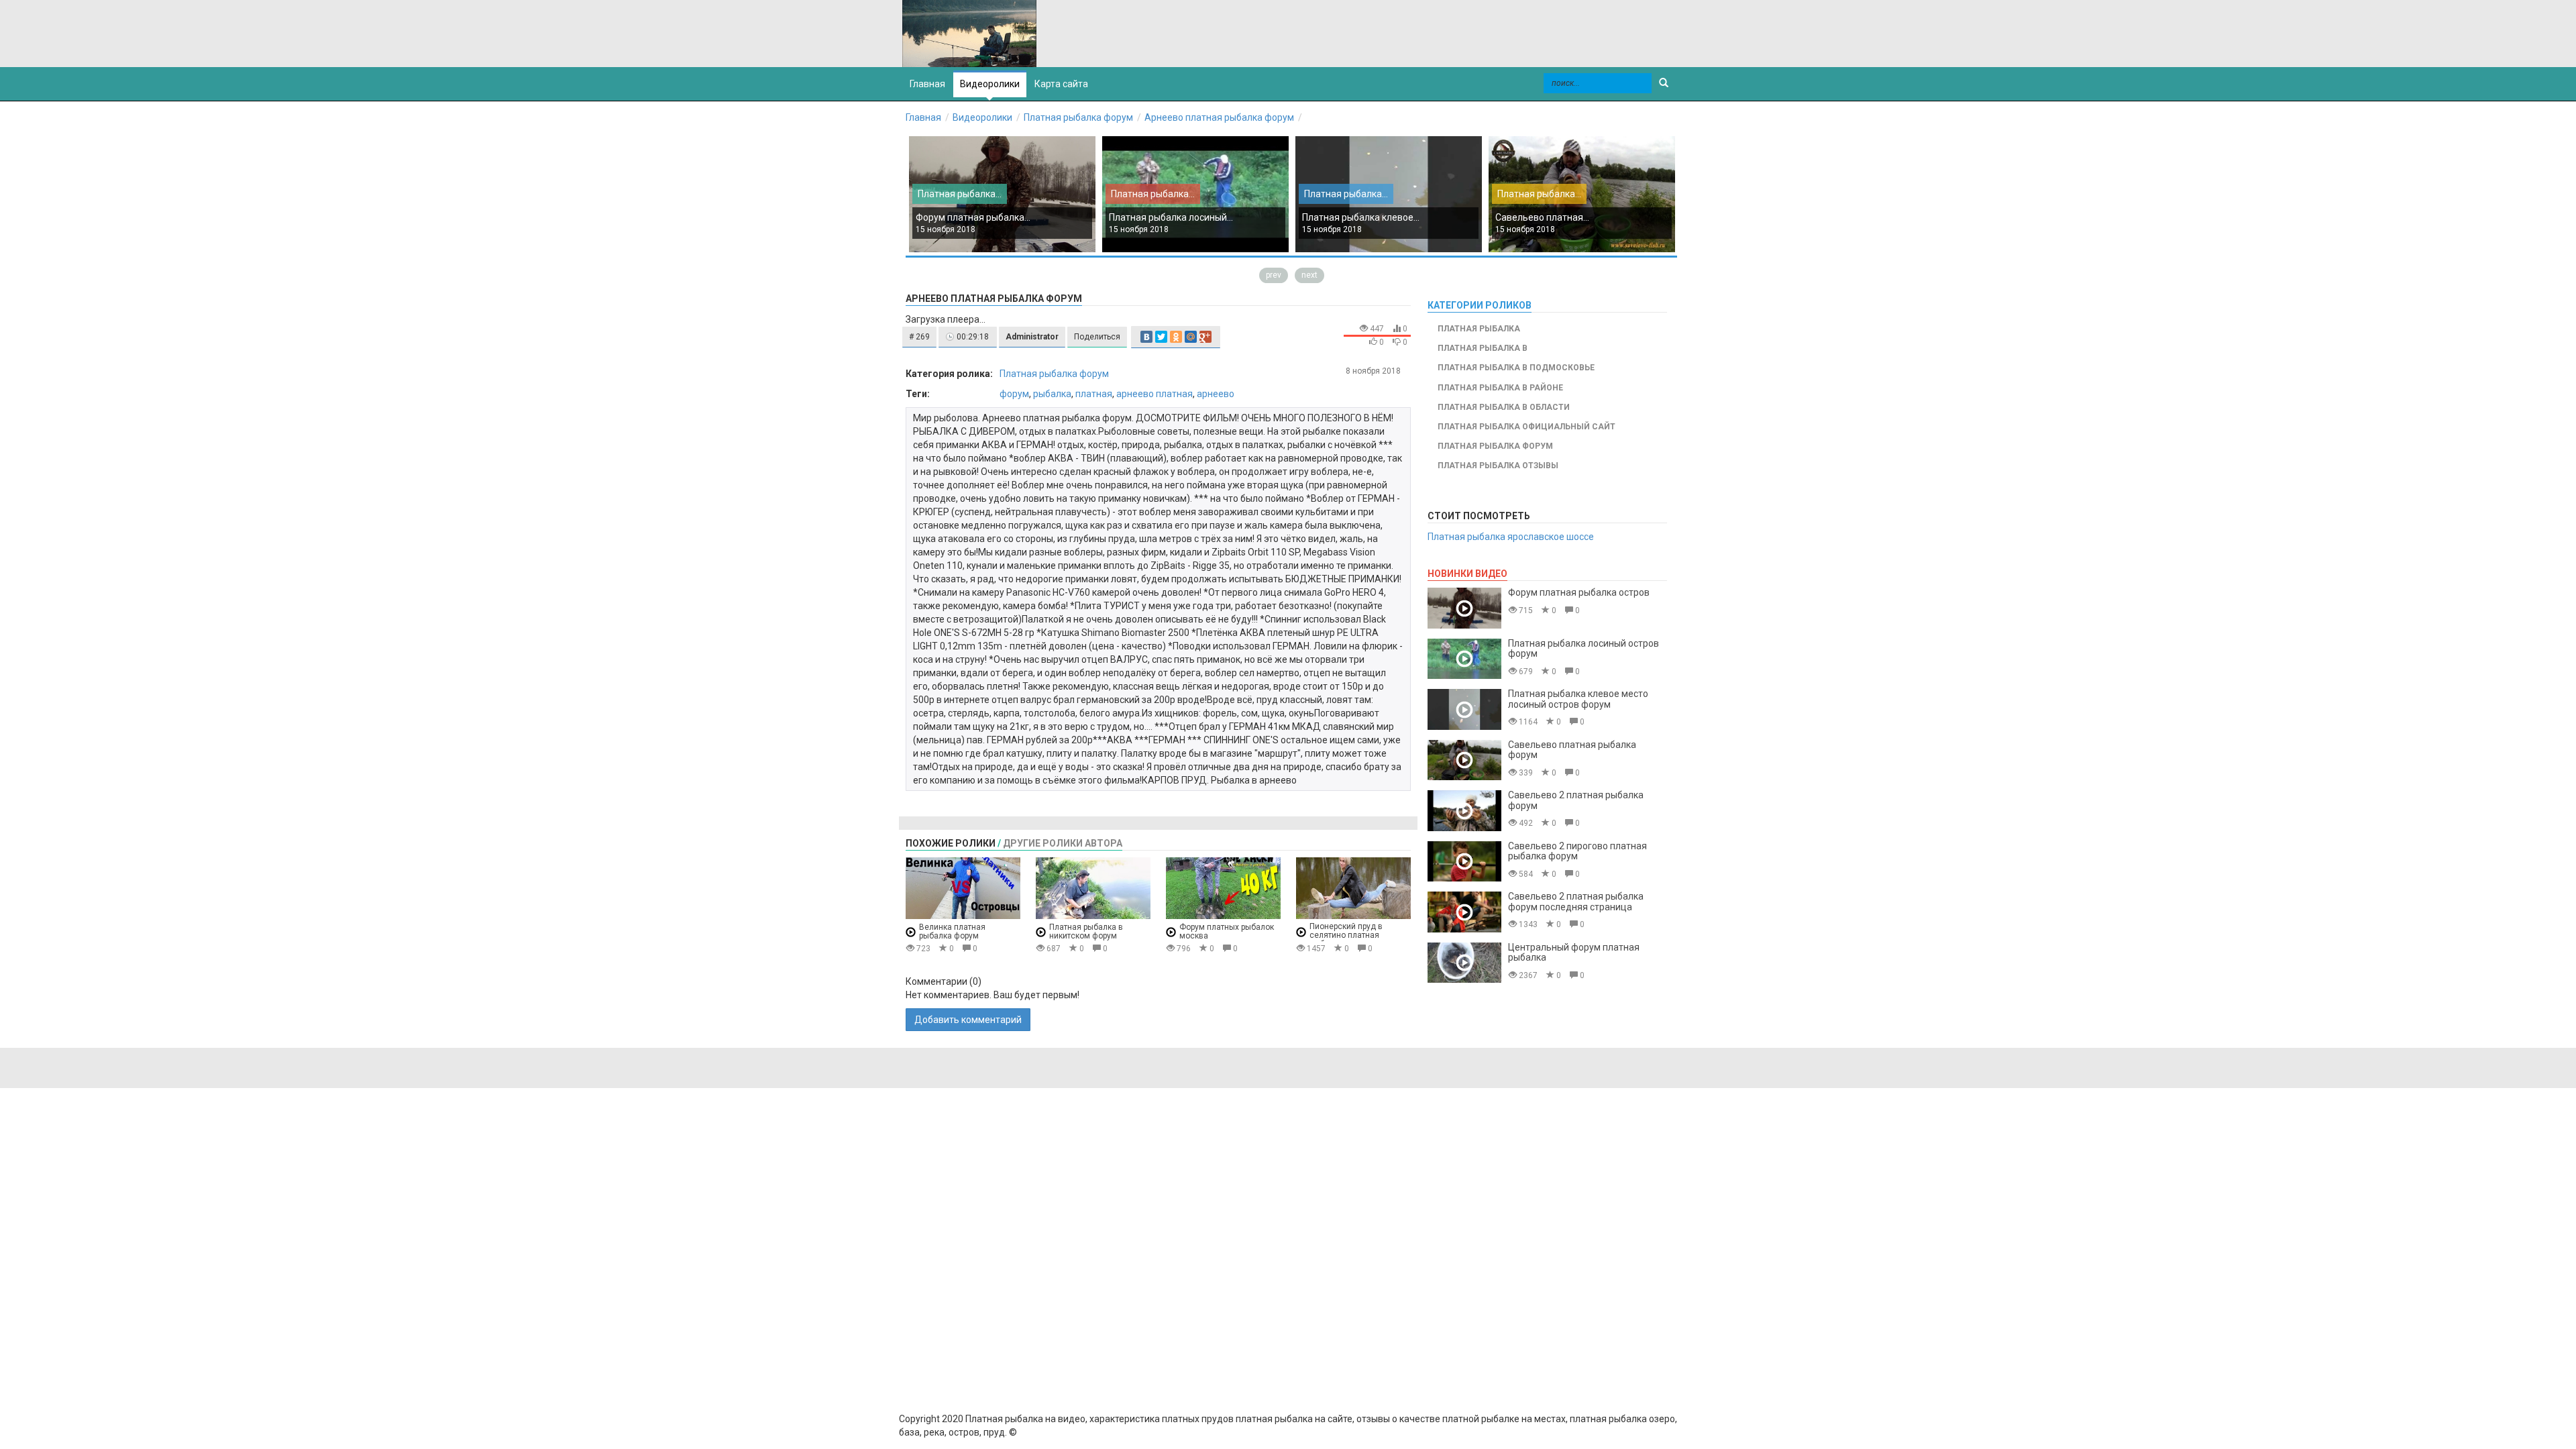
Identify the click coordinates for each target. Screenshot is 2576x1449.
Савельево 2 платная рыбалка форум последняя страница (1576, 901)
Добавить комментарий (968, 1020)
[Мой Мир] (1191, 337)
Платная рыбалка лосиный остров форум (1584, 648)
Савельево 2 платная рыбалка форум (1576, 800)
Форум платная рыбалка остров (1579, 592)
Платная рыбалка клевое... (1361, 217)
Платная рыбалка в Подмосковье (1516, 368)
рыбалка (1052, 394)
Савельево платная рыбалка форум (1572, 750)
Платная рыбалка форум (1078, 117)
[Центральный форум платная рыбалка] (1464, 963)
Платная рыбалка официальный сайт (1526, 427)
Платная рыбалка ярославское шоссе (1511, 537)
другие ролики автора (1063, 843)
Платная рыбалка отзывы (1498, 466)
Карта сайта (1061, 84)
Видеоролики (990, 84)
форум (1014, 394)
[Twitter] (1161, 337)
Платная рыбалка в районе (1500, 388)
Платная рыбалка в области (1504, 407)
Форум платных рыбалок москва (1227, 931)
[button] (919, 337)
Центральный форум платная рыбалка (1574, 952)
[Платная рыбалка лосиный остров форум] (1464, 659)
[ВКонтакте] (1146, 337)
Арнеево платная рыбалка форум (1219, 117)
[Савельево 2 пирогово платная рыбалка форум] (1464, 862)
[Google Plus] (1205, 337)
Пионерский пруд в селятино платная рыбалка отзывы (1346, 935)
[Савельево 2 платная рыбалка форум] (1464, 811)
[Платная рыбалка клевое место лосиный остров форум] (1464, 709)
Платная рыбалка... (960, 194)
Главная (923, 117)
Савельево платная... (1542, 217)
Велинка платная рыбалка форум (952, 931)
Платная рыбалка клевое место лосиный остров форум (1578, 699)
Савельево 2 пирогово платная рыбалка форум (1577, 851)
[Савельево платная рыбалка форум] (1464, 760)
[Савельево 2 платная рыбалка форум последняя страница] (1464, 912)
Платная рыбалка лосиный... (1171, 217)
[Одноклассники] (1176, 337)
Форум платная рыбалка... (973, 217)
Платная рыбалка (1479, 329)
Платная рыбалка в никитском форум (1086, 931)
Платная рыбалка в (1483, 348)
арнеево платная (1155, 394)
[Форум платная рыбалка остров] (1464, 608)
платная (1094, 394)
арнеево (1216, 394)
